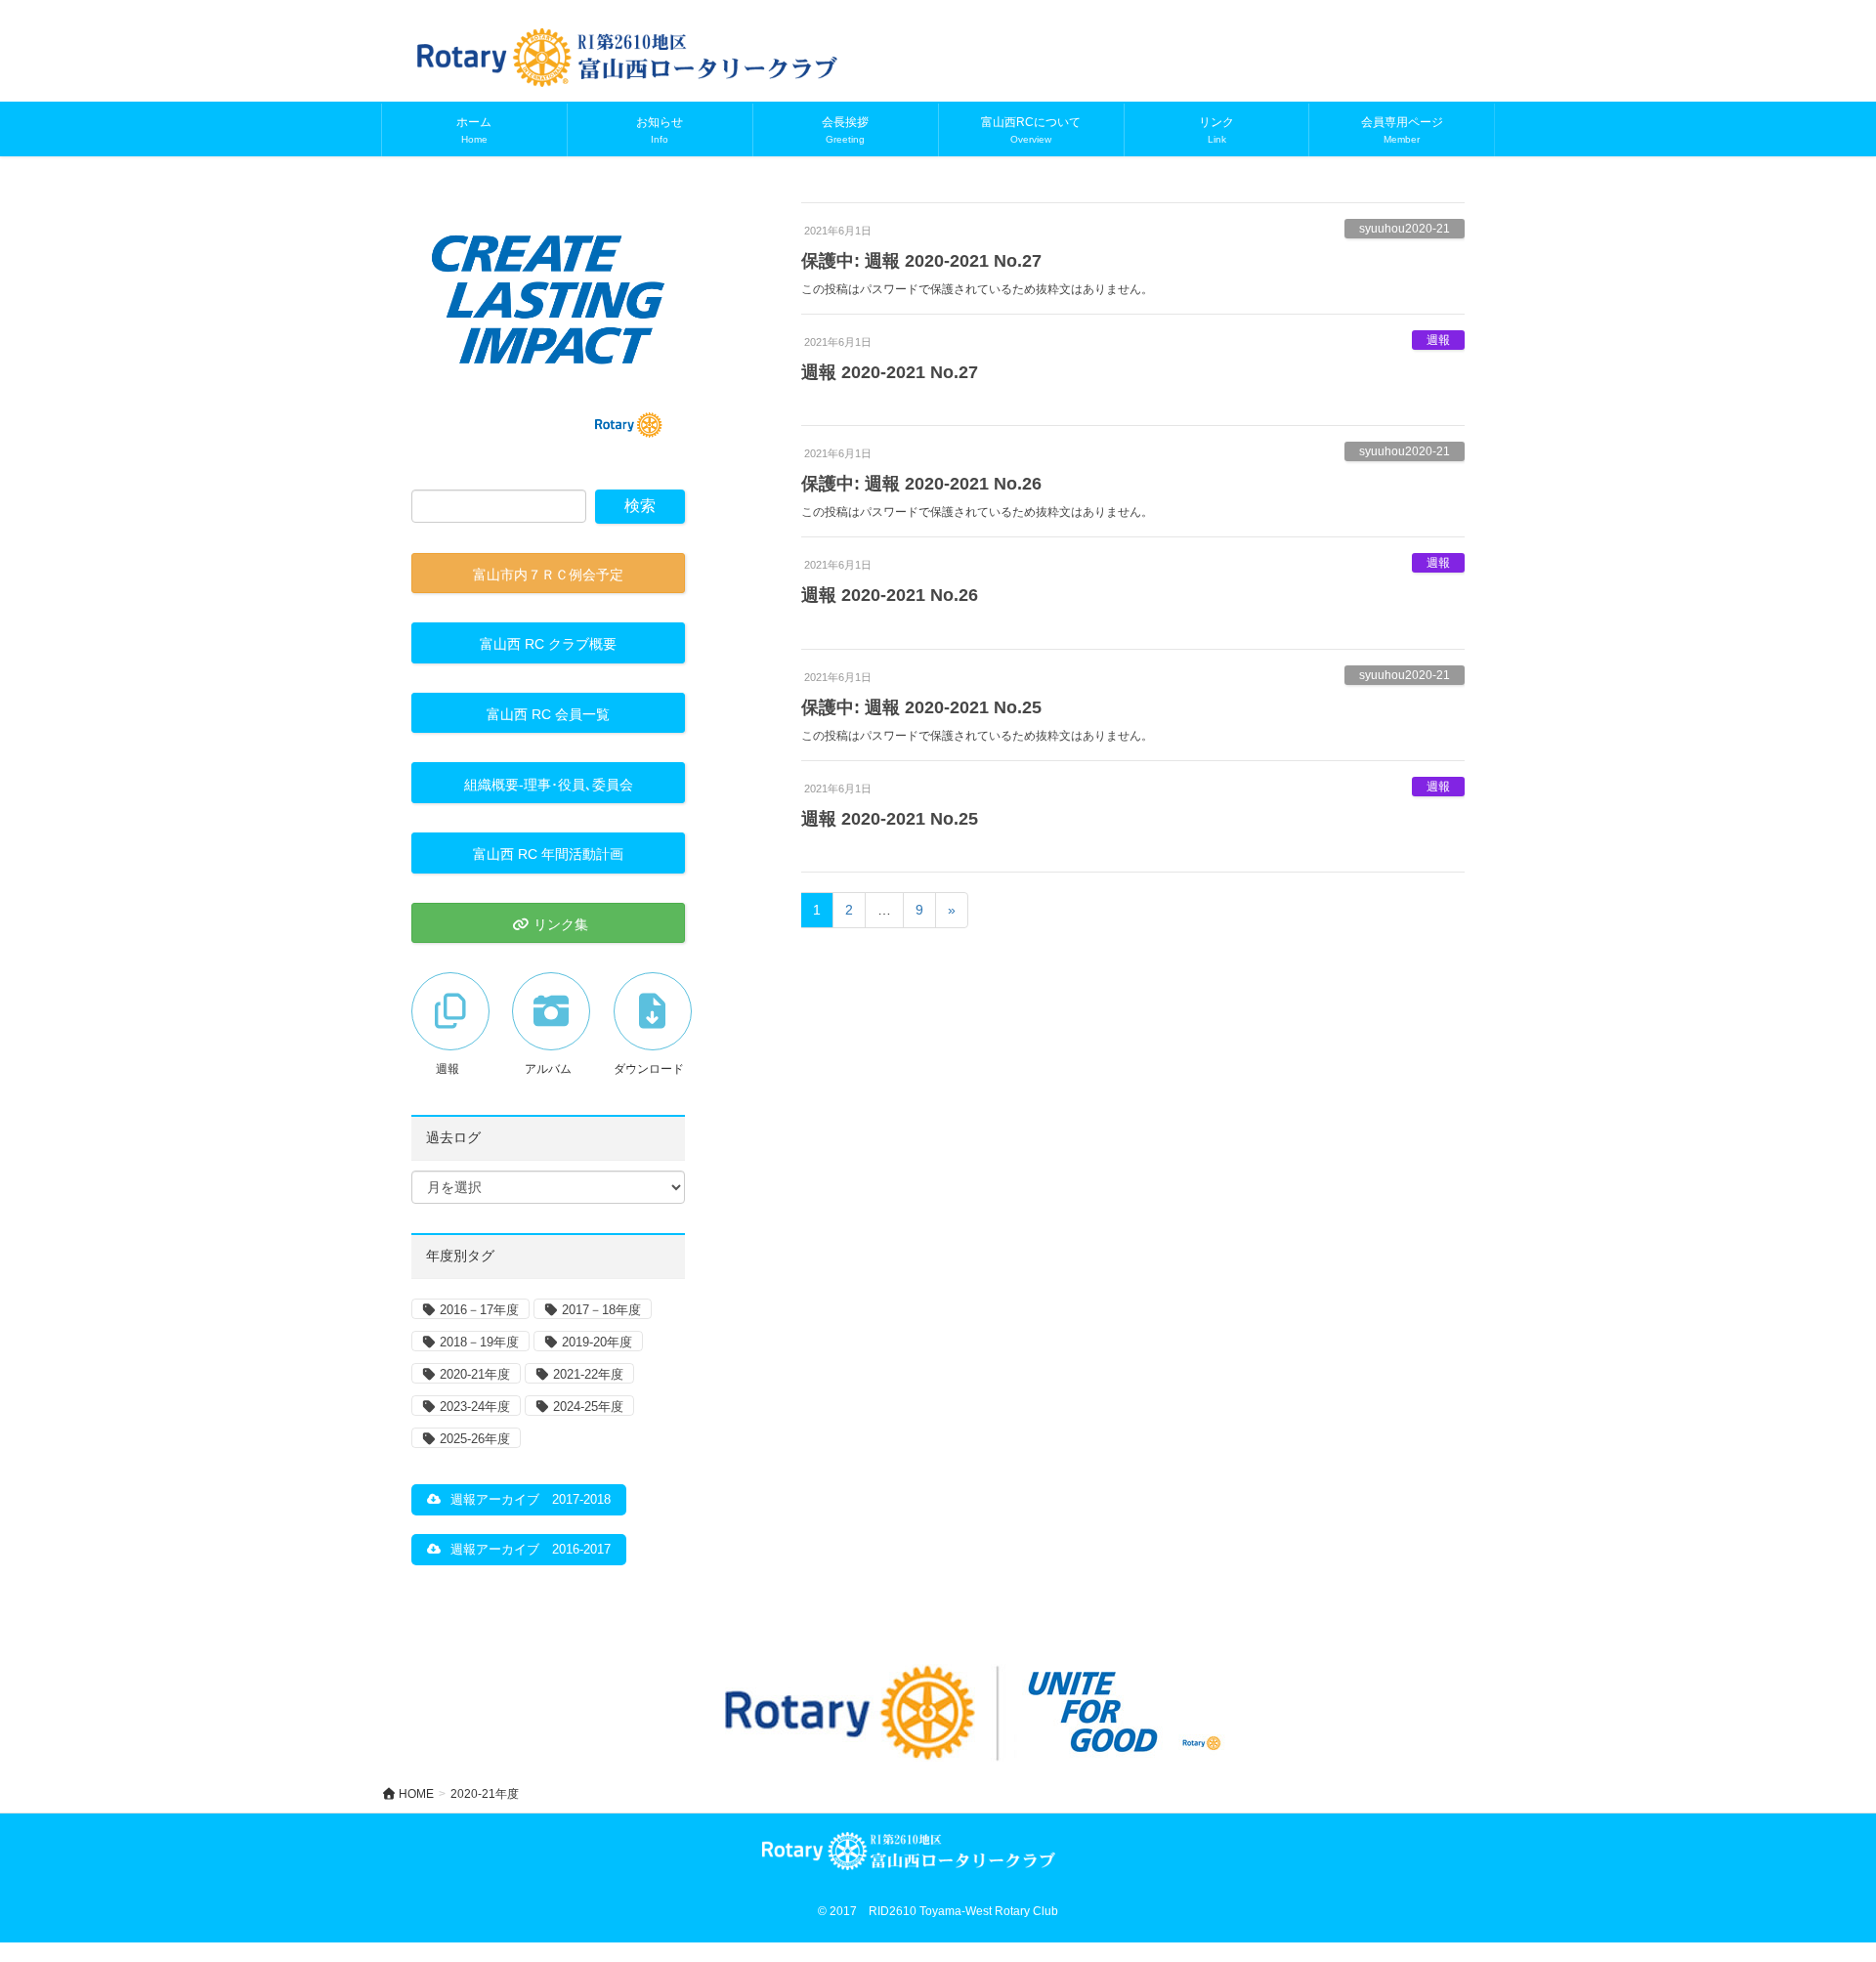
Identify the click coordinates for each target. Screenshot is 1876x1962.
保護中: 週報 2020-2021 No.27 (921, 261)
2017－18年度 (601, 1310)
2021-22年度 (588, 1374)
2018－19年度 (479, 1342)
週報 (1438, 340)
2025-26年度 (475, 1439)
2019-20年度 (597, 1342)
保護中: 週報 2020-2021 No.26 (921, 484)
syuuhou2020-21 (1405, 229)
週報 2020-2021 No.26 (890, 595)
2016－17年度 (479, 1310)
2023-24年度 (475, 1407)
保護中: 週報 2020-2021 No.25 (921, 707)
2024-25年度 (588, 1407)
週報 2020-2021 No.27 (890, 372)
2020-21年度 (475, 1374)
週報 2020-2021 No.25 (890, 819)
